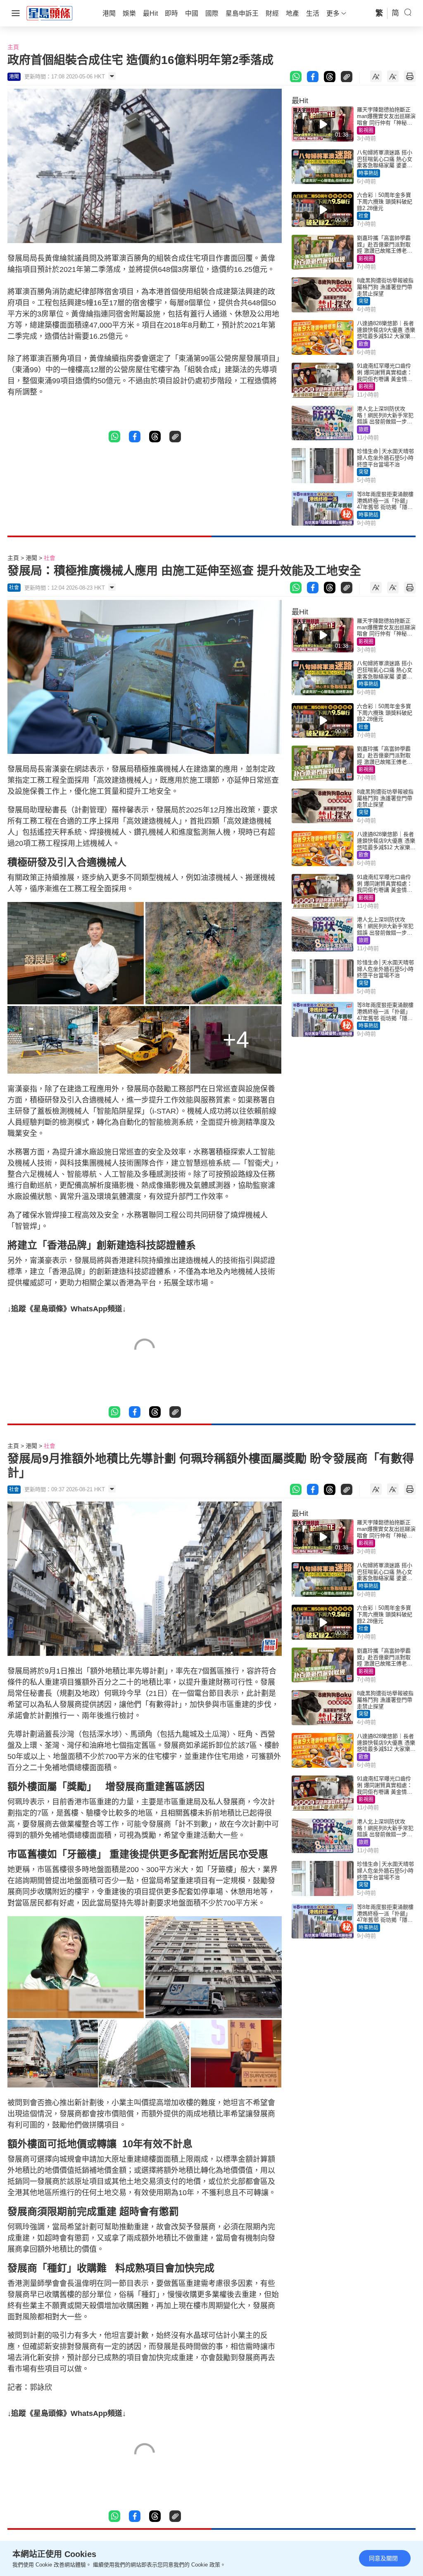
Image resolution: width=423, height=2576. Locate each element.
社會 (364, 216)
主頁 (13, 47)
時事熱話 (368, 173)
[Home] (50, 13)
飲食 (364, 344)
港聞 (31, 558)
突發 (364, 301)
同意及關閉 (383, 2558)
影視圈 (366, 130)
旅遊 (364, 430)
